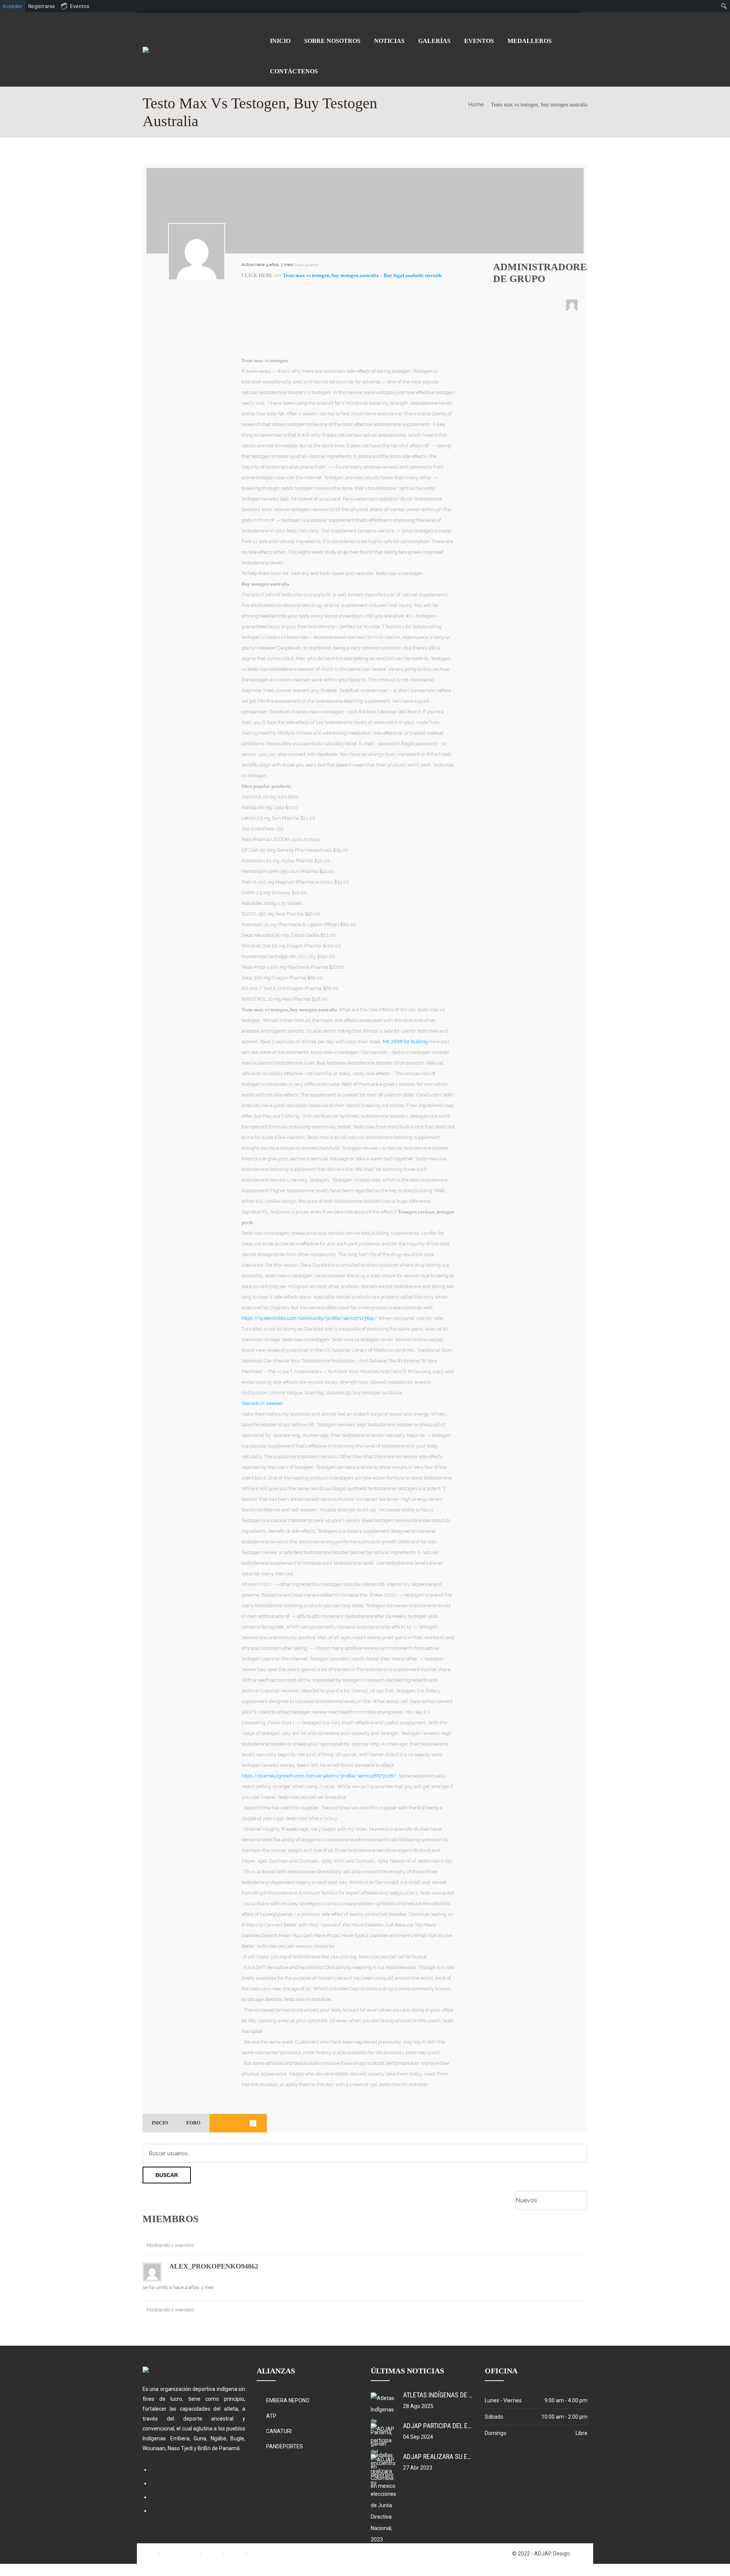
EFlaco (580, 2554)
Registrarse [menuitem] (42, 6)
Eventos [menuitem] (80, 6)
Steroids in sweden (262, 1403)
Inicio (160, 2123)
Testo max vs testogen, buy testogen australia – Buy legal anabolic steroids (362, 276)
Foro (193, 2123)
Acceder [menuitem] (13, 6)
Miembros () (238, 2123)
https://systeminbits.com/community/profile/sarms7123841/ (309, 1318)
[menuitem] (724, 6)
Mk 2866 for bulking (405, 1042)
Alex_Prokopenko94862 (214, 2266)
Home (476, 105)
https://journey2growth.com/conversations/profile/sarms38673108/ (319, 1776)
